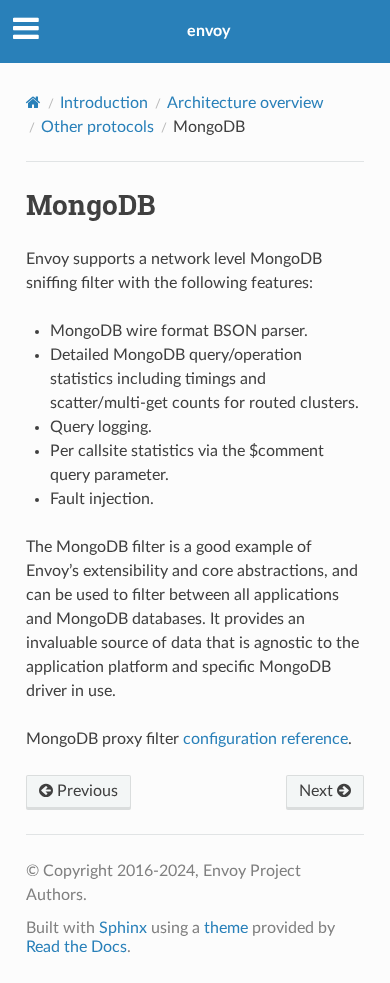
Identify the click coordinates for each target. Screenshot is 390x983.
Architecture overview (245, 103)
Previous (85, 791)
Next (318, 791)
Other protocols (97, 127)
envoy (208, 31)
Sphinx (123, 928)
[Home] (33, 102)
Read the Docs (76, 947)
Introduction (104, 103)
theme (226, 928)
